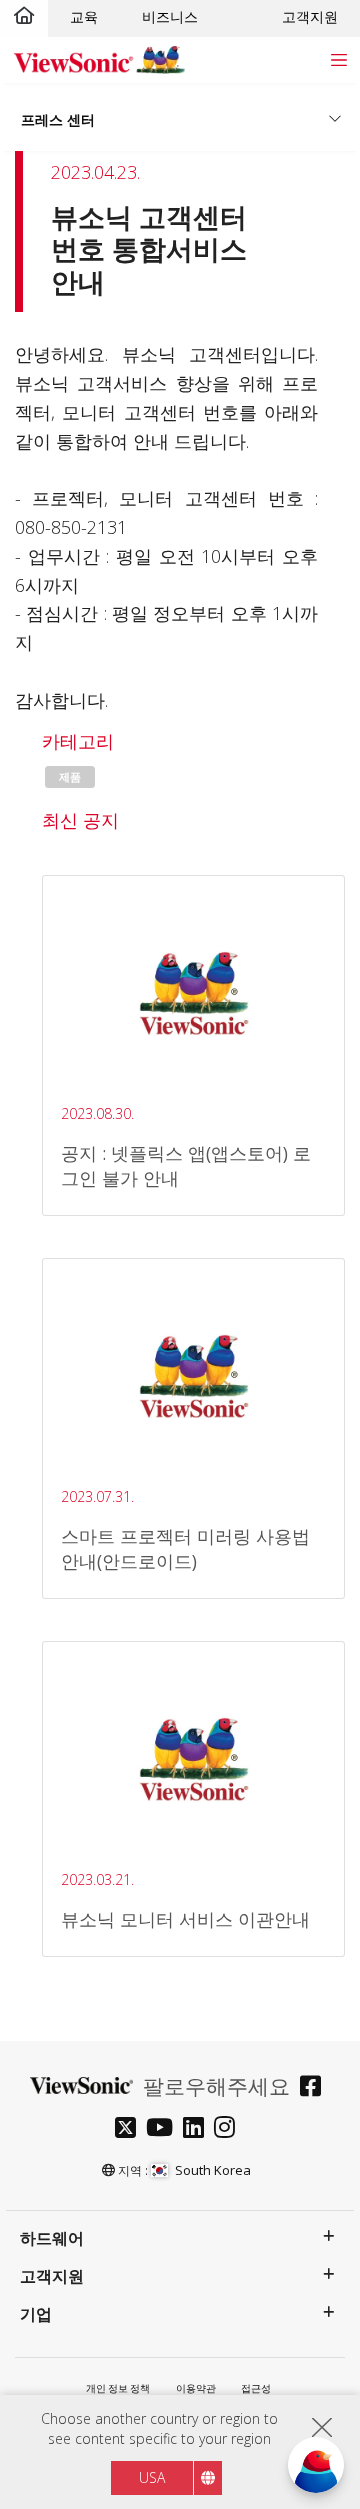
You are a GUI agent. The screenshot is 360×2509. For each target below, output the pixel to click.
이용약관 (196, 2388)
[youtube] (164, 2129)
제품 (70, 777)
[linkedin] (198, 2129)
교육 (84, 16)
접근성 (256, 2388)
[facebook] (315, 2088)
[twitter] (130, 2129)
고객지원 (310, 16)
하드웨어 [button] (52, 2238)
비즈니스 (170, 16)
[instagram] (229, 2129)
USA (152, 2477)
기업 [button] (36, 2314)
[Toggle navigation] (338, 59)
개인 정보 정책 (118, 2388)
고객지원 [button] (52, 2276)
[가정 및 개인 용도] (24, 17)
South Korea (213, 2170)
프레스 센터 (58, 119)
